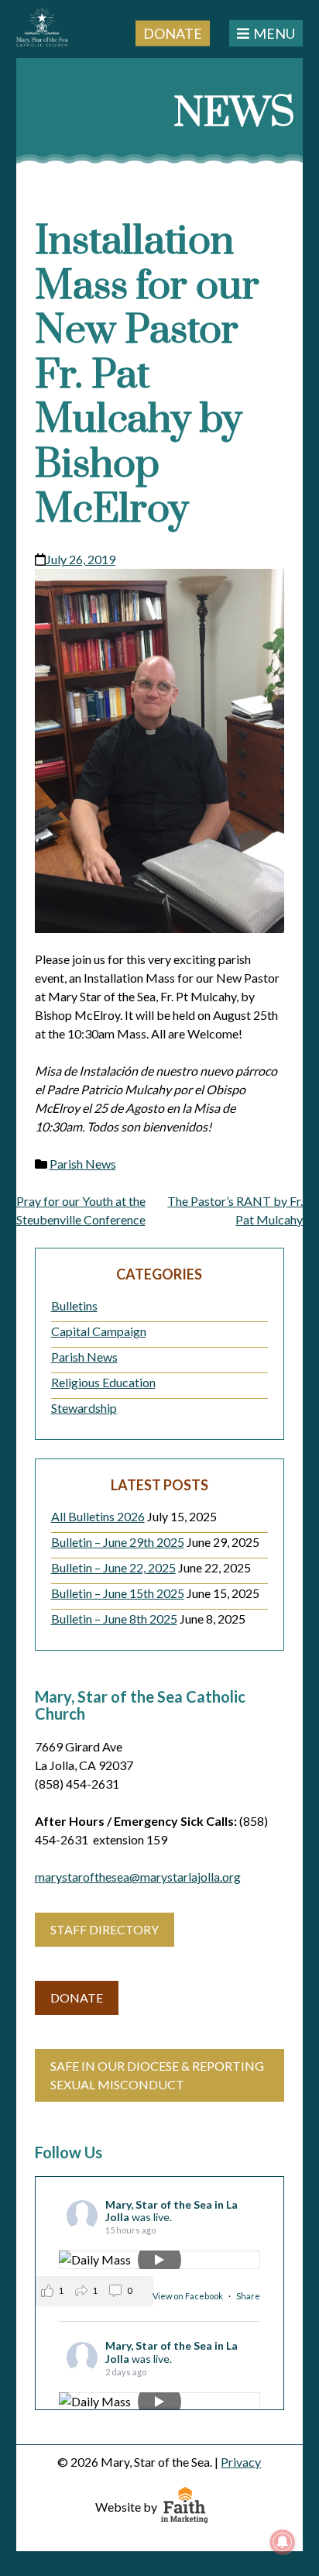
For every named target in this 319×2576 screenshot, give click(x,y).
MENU (274, 33)
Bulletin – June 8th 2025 (114, 1619)
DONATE (77, 1997)
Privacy (241, 2462)
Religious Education (103, 1382)
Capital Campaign (99, 1331)
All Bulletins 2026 (98, 1516)
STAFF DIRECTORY (105, 1929)
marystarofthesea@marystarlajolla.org (138, 1877)
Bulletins (74, 1305)
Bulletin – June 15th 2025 (118, 1593)
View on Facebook (189, 2296)
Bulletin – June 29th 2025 (118, 1542)
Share (248, 2296)
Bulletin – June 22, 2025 (113, 1567)
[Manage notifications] (283, 2542)
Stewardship (84, 1408)
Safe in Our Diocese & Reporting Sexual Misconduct (157, 2075)
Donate (173, 33)
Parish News (83, 1164)
